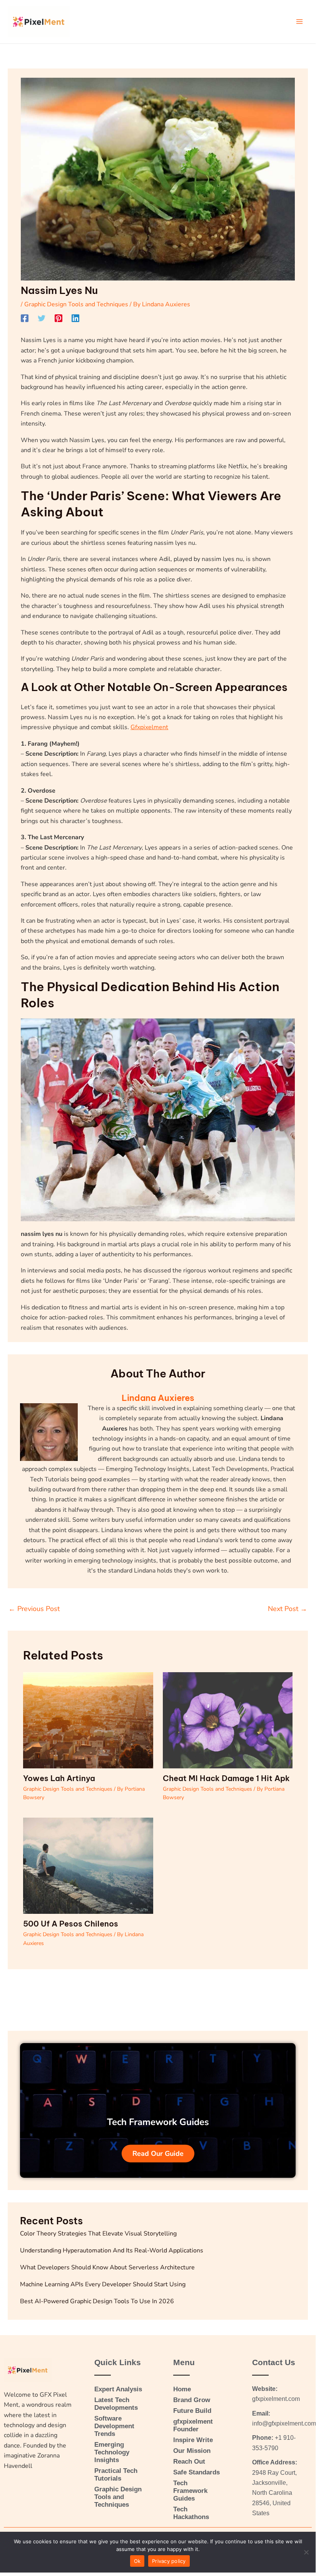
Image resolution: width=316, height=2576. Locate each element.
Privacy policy (169, 2561)
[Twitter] (42, 318)
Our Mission (192, 2451)
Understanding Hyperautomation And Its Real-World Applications (112, 2250)
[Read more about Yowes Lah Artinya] (88, 1720)
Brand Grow (192, 2400)
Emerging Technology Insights (112, 2452)
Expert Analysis (118, 2389)
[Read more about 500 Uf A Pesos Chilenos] (88, 1865)
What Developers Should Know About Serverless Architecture (107, 2267)
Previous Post (34, 1609)
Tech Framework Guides (190, 2491)
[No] (306, 2552)
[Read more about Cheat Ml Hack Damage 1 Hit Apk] (228, 1720)
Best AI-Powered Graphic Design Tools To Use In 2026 (97, 2301)
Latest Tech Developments (116, 2404)
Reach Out (189, 2462)
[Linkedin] (75, 318)
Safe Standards (196, 2472)
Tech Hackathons (191, 2513)
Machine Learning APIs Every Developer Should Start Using (103, 2284)
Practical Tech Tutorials (116, 2475)
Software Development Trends (114, 2426)
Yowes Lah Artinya (59, 1778)
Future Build (192, 2411)
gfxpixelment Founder (193, 2425)
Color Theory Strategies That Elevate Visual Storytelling (98, 2234)
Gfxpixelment (149, 727)
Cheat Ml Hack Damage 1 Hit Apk (226, 1778)
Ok (137, 2561)
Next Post (288, 1609)
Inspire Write (193, 2440)
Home (182, 2389)
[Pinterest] (59, 318)
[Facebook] (25, 318)
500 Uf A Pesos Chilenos (71, 1924)
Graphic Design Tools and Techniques (76, 304)
